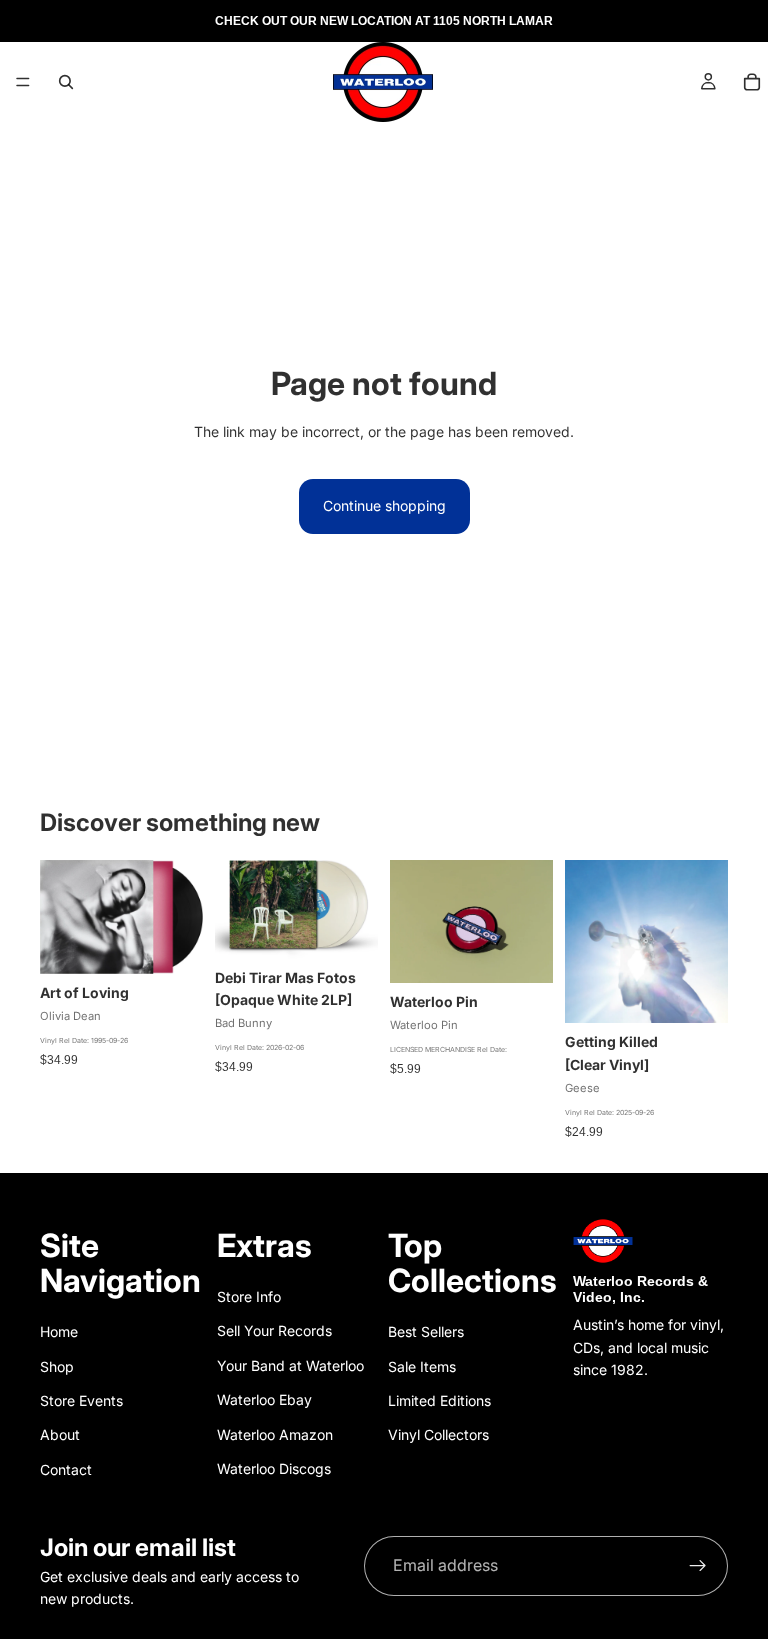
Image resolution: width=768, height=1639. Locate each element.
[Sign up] (698, 1566)
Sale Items (422, 1366)
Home (59, 1331)
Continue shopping (384, 505)
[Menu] (23, 82)
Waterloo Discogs (274, 1468)
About (60, 1434)
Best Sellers (426, 1331)
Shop (57, 1366)
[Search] (66, 82)
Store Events (81, 1400)
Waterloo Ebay (264, 1399)
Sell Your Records (274, 1330)
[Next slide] (531, 922)
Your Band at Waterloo (290, 1365)
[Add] (172, 943)
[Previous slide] (412, 922)
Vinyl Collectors (438, 1434)
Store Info (249, 1296)
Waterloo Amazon (275, 1434)
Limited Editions (439, 1400)
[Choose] (347, 928)
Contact (66, 1469)
